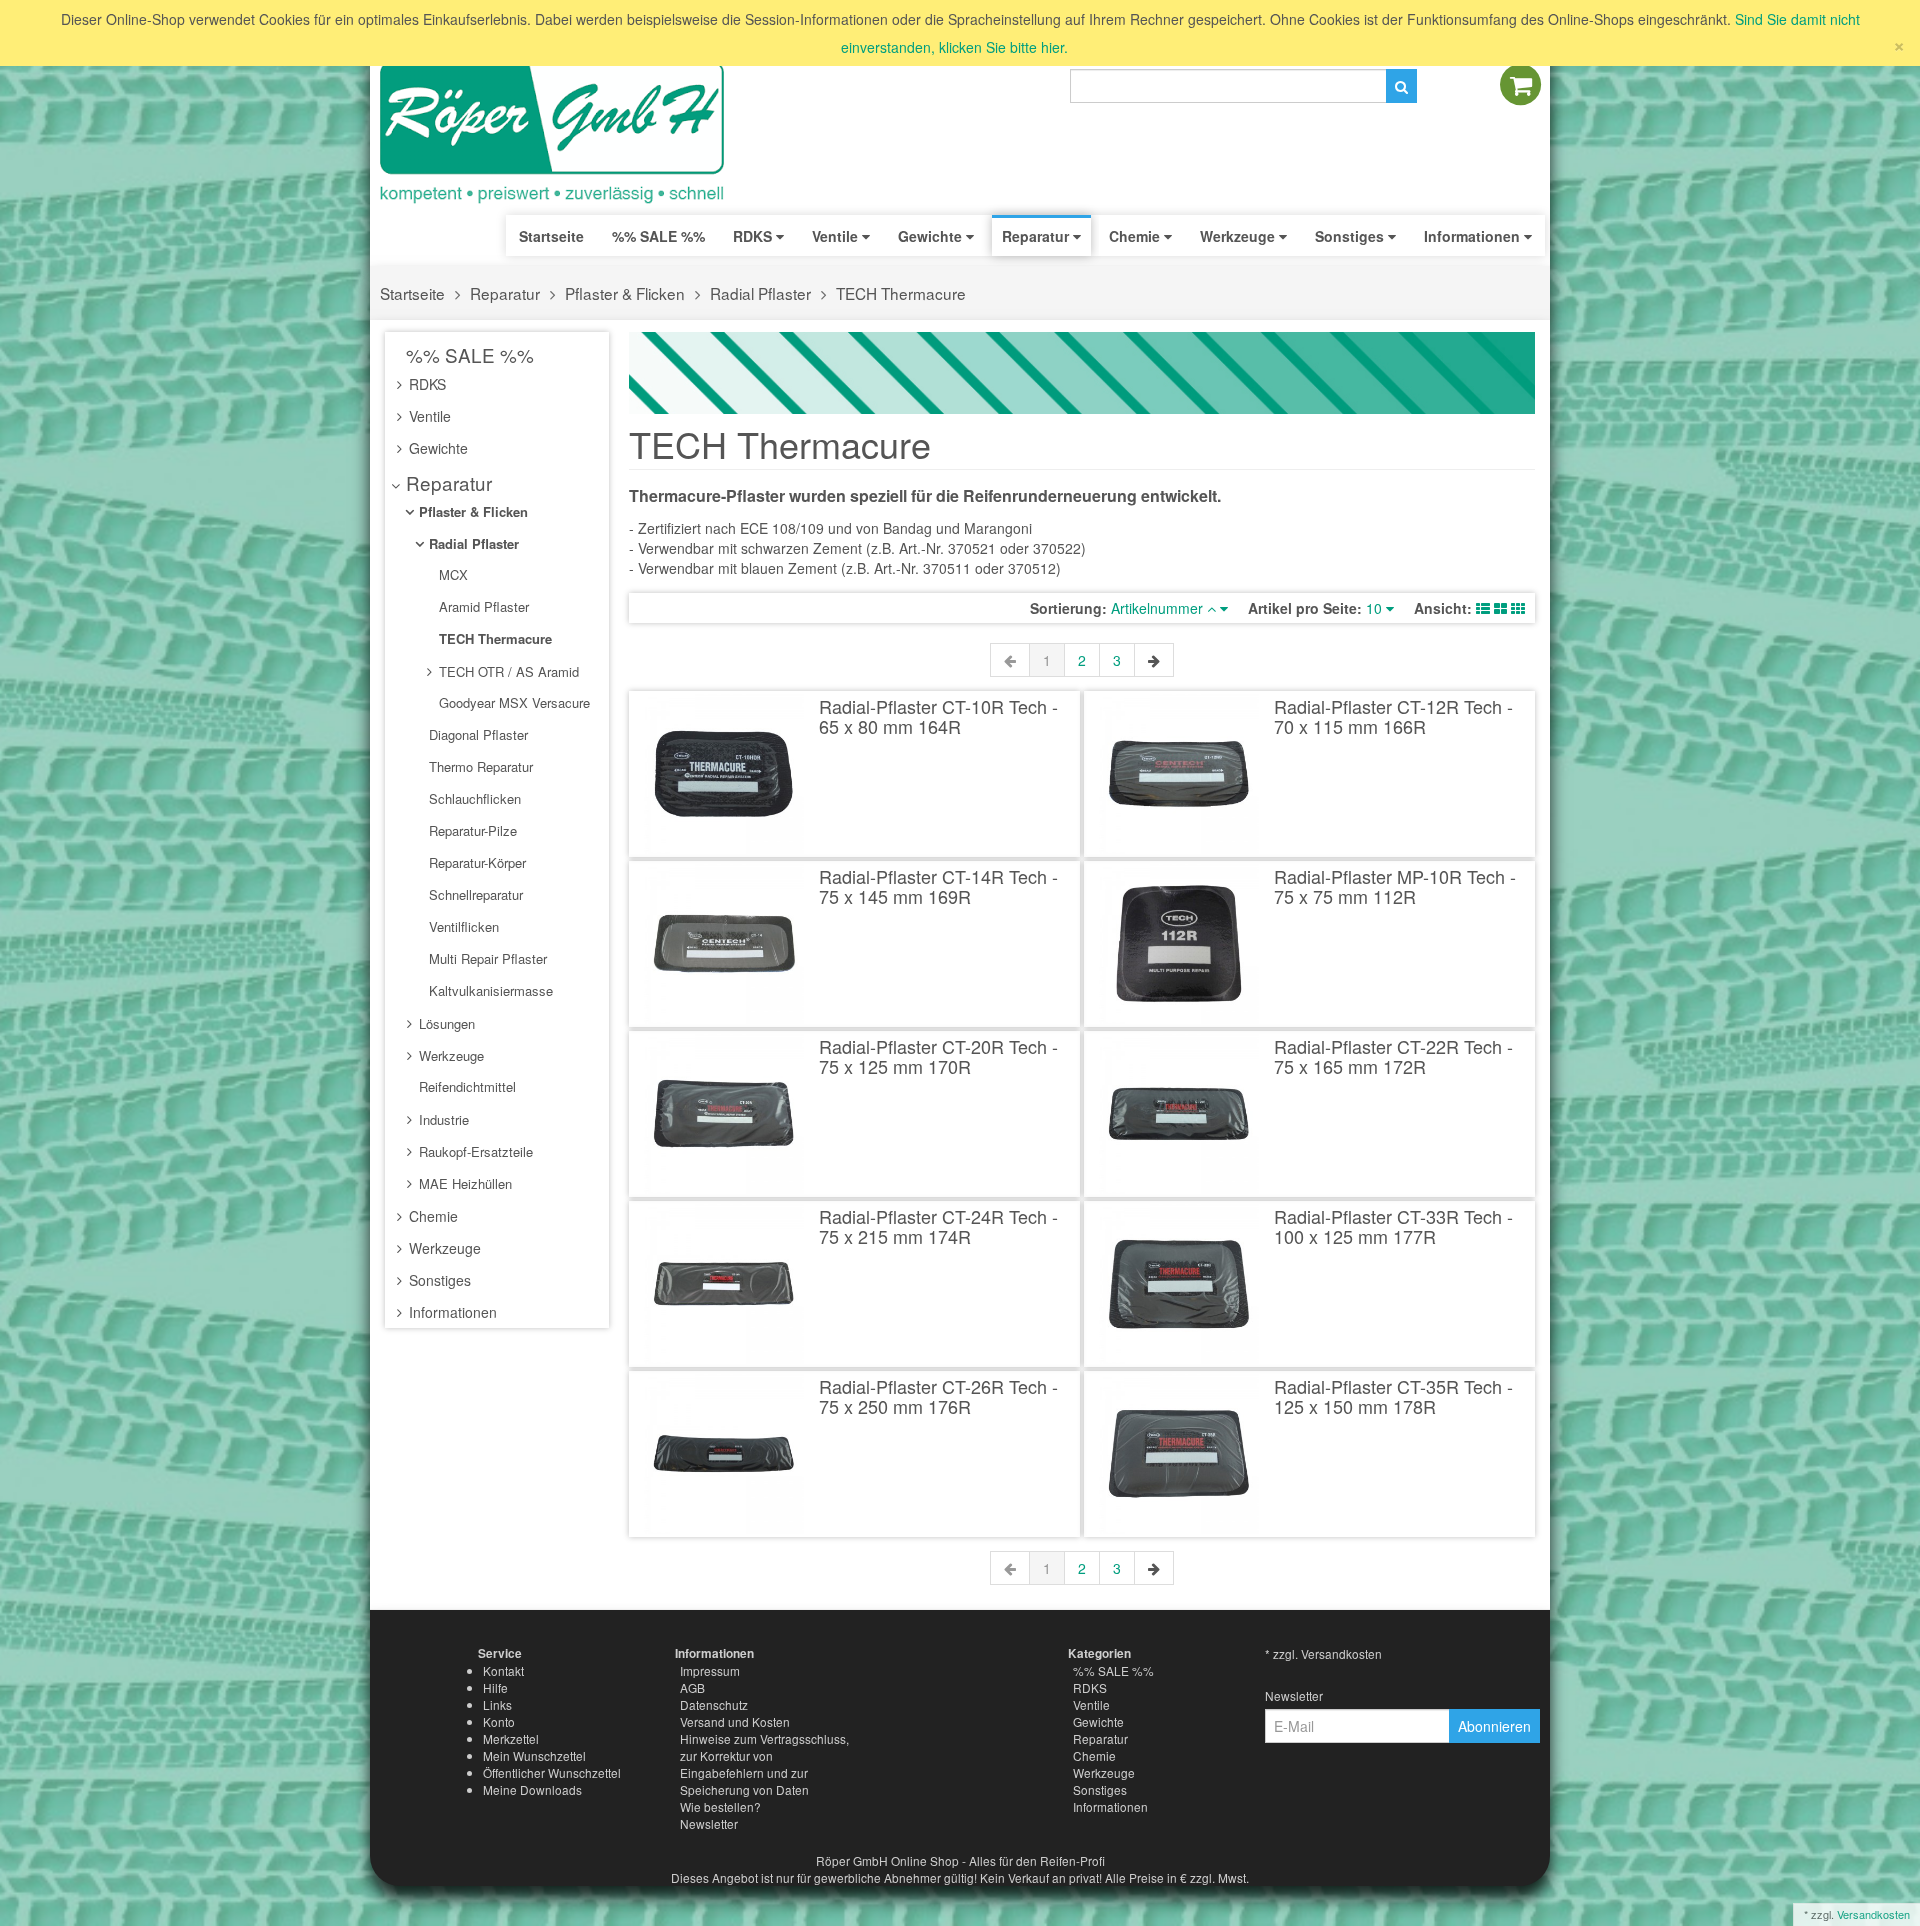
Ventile (428, 416)
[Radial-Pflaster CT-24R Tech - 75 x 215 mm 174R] (724, 1284)
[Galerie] (1518, 608)
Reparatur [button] (1037, 236)
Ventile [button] (837, 236)
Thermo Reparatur (479, 766)
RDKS (425, 384)
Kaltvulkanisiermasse (489, 990)
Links (497, 1704)
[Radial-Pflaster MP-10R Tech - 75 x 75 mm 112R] (1179, 944)
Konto (499, 1721)
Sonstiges (438, 1280)
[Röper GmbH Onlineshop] (565, 133)
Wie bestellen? (720, 1806)
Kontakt (503, 1670)
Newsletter (709, 1823)
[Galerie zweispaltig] (1500, 608)
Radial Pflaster (760, 293)
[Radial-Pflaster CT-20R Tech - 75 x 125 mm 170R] (724, 1114)
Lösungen (445, 1023)
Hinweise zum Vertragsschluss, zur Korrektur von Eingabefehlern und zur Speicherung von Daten (764, 1764)
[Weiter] (1154, 660)
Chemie (431, 1216)
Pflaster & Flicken (625, 293)
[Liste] (1483, 608)
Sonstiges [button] (1351, 236)
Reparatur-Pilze (471, 830)
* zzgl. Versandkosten (1323, 1653)
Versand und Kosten (735, 1721)
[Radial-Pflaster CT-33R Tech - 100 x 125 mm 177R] (1179, 1284)
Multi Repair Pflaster (486, 958)
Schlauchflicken (473, 798)
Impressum (710, 1670)
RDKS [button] (754, 236)
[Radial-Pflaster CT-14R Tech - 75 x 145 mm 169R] (724, 944)
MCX (451, 574)
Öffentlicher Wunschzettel (552, 1772)
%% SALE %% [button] (658, 236)
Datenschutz (714, 1704)
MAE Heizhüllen (463, 1183)
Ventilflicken (462, 926)
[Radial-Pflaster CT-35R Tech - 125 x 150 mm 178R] (1179, 1454)
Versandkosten (1873, 1914)
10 (1376, 608)
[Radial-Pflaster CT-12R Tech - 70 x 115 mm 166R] (1179, 774)
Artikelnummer (1159, 608)
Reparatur (505, 293)
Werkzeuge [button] (1239, 236)
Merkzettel (511, 1738)
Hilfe (495, 1687)
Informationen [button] (1474, 236)
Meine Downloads (532, 1789)
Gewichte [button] (932, 236)
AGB (692, 1687)
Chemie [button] (1136, 236)
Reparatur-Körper (475, 862)
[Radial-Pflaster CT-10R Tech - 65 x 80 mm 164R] (724, 774)
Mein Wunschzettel (534, 1755)
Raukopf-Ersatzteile (474, 1151)
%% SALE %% (467, 354)
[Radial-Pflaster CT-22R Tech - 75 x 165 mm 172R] (1179, 1114)
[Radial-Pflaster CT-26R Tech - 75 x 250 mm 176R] (724, 1454)
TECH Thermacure (901, 293)
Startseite (551, 236)
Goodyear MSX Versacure (512, 702)
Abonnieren (1494, 1726)
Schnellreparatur (474, 894)
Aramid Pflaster (482, 606)
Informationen (451, 1312)
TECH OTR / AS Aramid (507, 671)
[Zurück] (1010, 660)
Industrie (442, 1119)
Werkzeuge (449, 1055)
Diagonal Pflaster (476, 734)
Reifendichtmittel (465, 1086)
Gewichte (436, 448)
